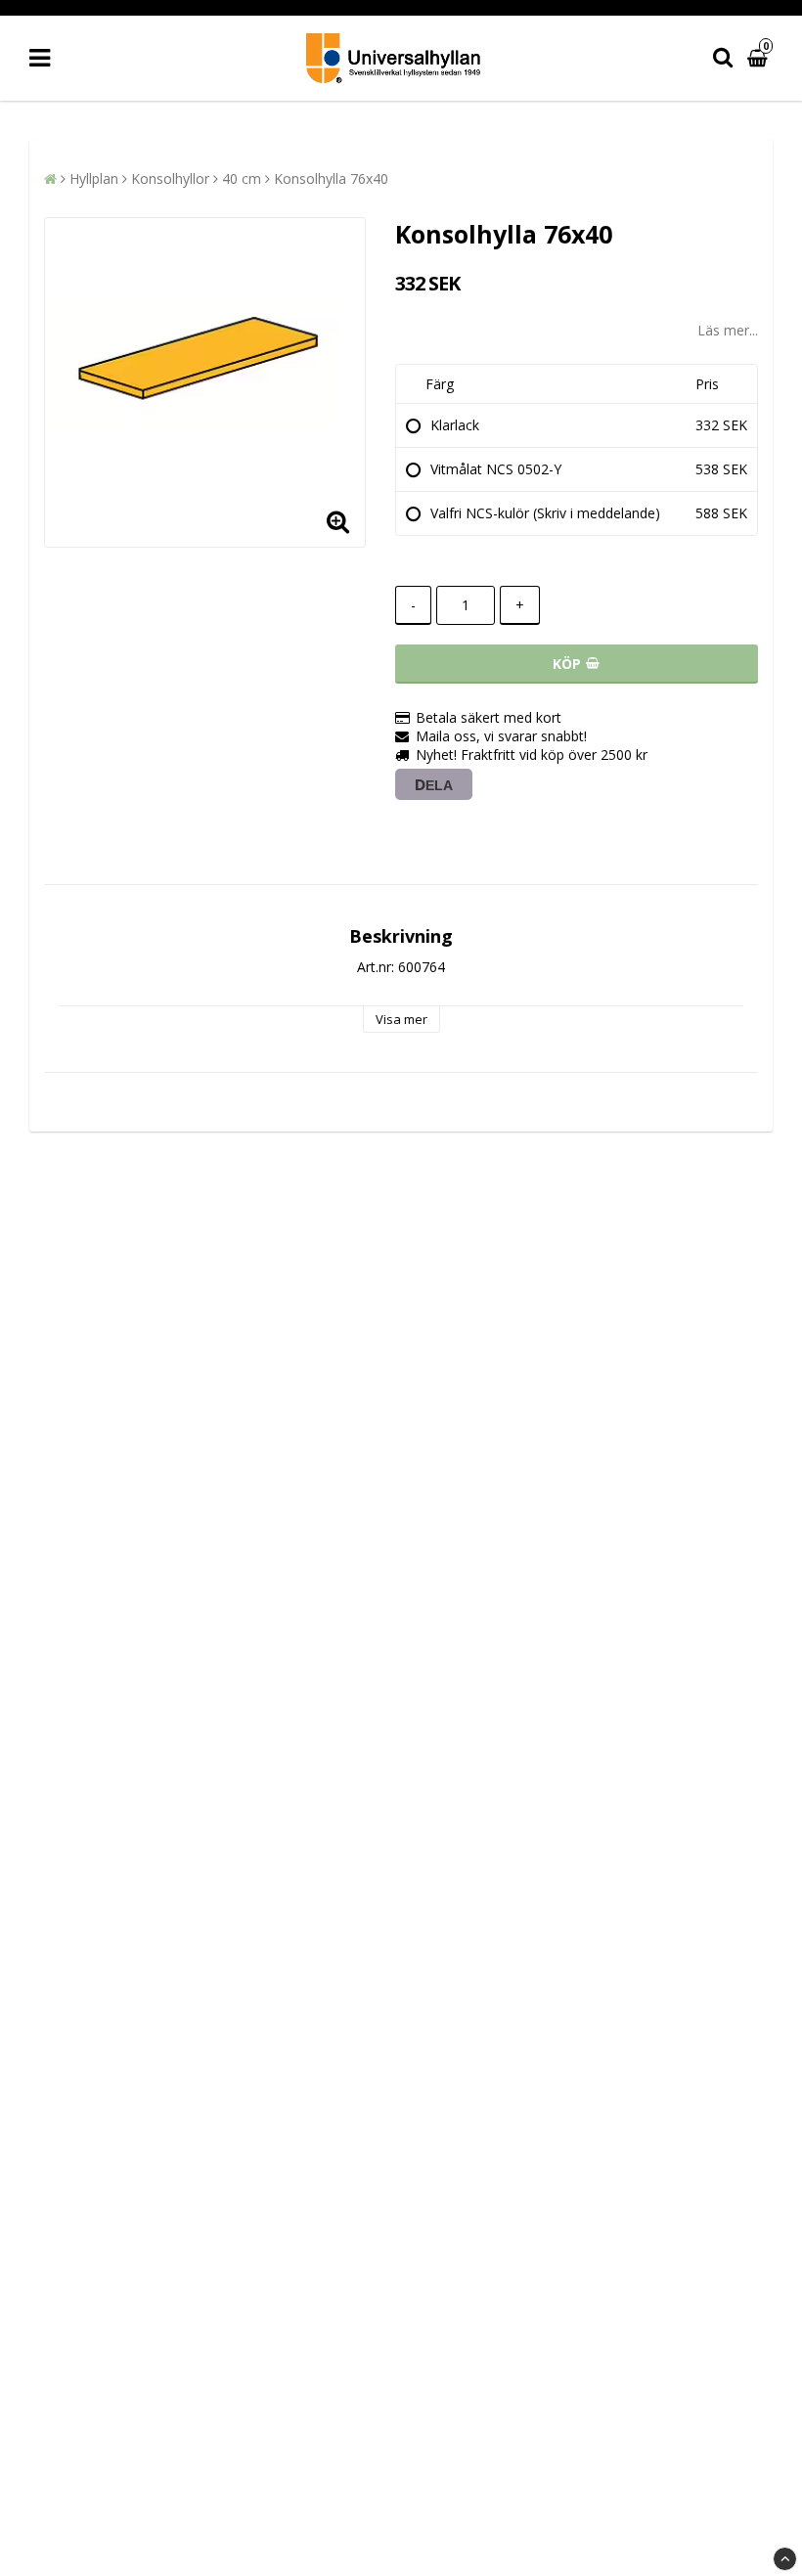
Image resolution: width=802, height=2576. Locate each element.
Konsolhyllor (170, 178)
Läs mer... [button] (728, 330)
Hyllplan (94, 178)
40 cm (242, 178)
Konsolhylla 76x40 (331, 178)
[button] (760, 58)
